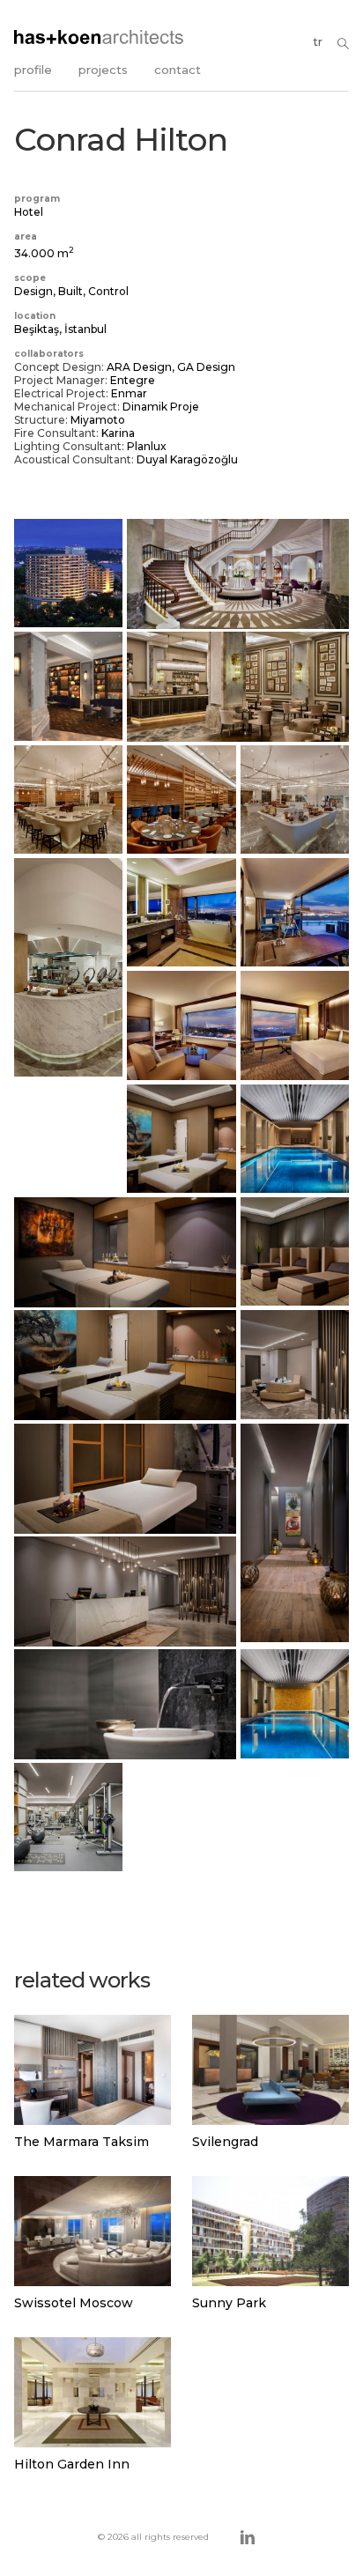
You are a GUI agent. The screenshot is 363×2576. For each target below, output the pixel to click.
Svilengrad (225, 2142)
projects (103, 70)
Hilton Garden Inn (72, 2464)
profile (33, 70)
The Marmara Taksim (81, 2142)
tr (318, 41)
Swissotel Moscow (74, 2303)
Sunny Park (229, 2303)
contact (178, 70)
